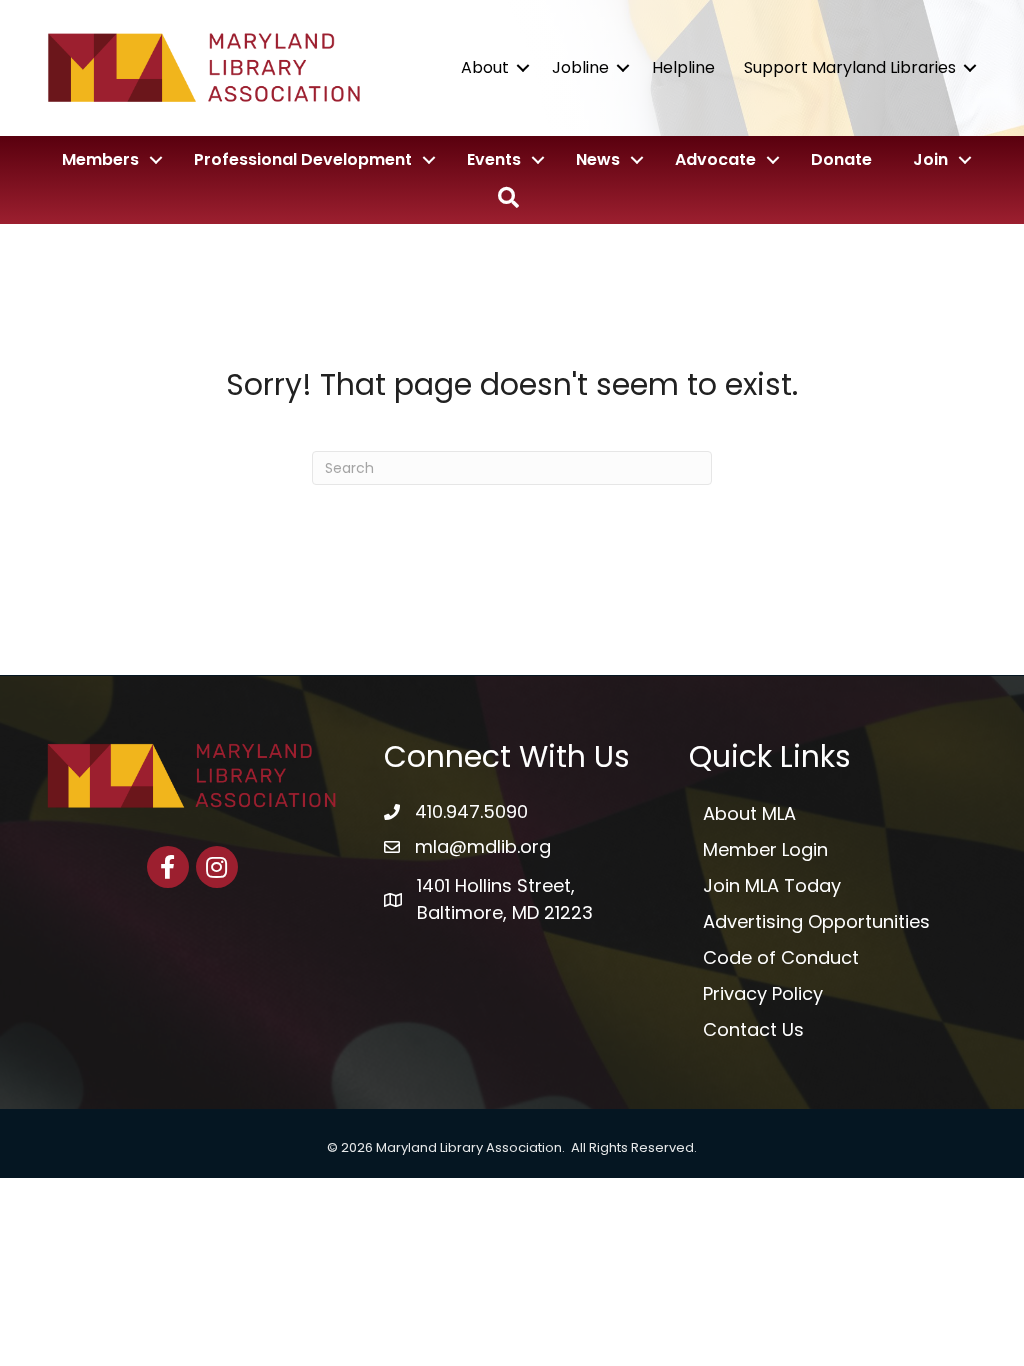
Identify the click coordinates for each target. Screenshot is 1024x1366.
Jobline (580, 67)
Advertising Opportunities (816, 921)
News (598, 159)
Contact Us (753, 1029)
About (485, 67)
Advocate (715, 159)
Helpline (683, 67)
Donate (841, 159)
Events (494, 159)
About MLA (749, 813)
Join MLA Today (772, 885)
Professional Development (303, 159)
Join (930, 159)
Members (100, 159)
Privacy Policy (763, 993)
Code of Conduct (781, 957)
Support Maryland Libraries (850, 67)
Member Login (765, 849)
